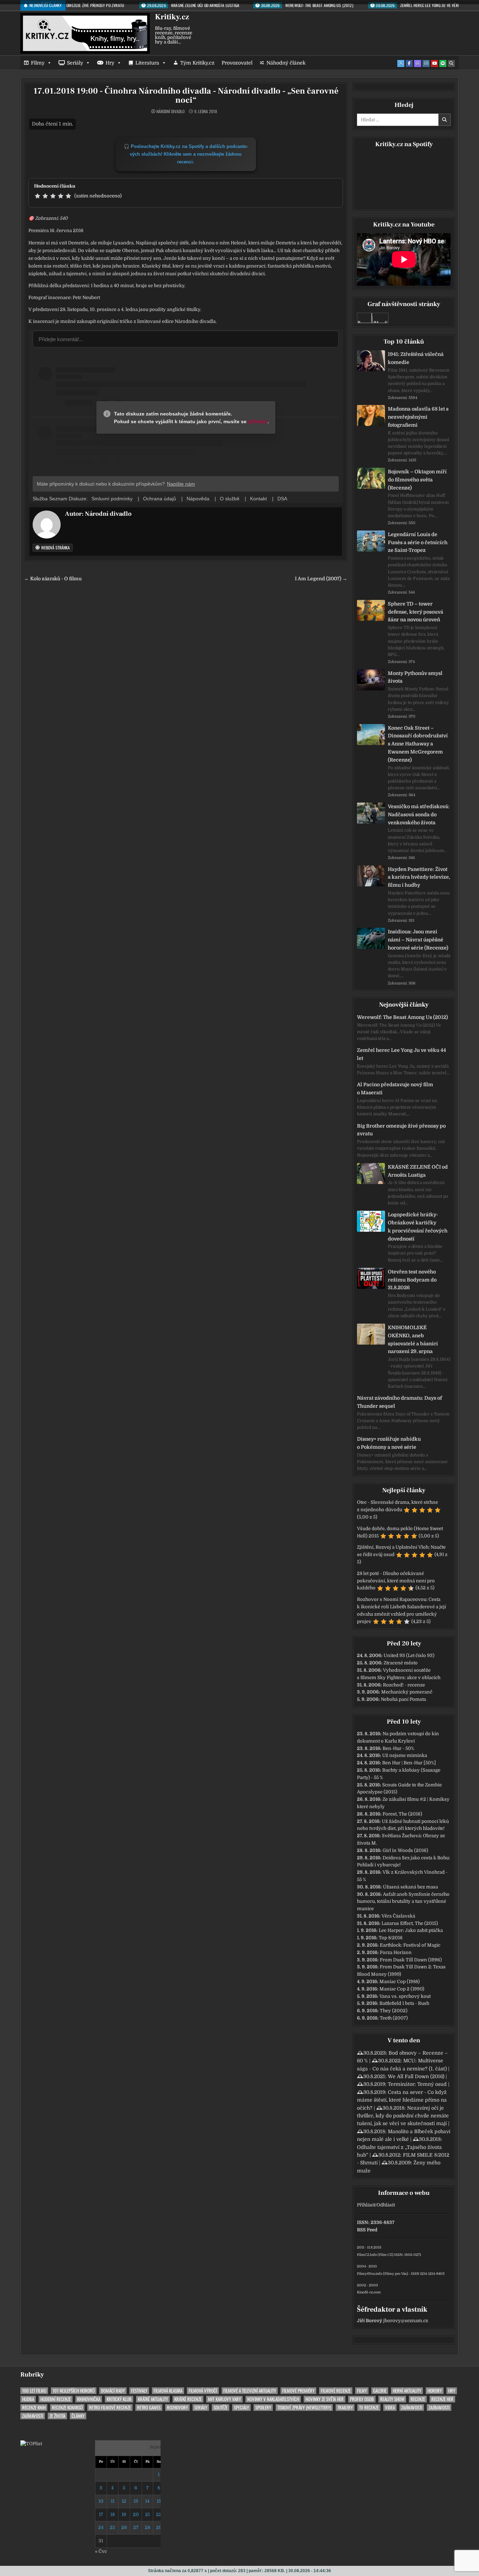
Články (78, 2416)
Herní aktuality (407, 2391)
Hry (110, 63)
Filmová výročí (203, 2391)
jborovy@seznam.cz (406, 2321)
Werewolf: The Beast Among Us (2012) (402, 1017)
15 (159, 2501)
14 (147, 2501)
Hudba (28, 2399)
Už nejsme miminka (405, 1755)
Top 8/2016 (391, 1938)
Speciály (241, 2408)
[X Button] (401, 63)
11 (113, 2501)
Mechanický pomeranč (407, 1692)
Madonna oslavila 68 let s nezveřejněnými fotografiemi (418, 417)
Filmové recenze (336, 2391)
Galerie (380, 2391)
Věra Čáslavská (398, 1916)
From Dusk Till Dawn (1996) (411, 1960)
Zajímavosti (412, 2408)
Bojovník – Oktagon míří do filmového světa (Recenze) (417, 480)
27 (136, 2527)
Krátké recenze (188, 2399)
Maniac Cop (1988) (400, 1982)
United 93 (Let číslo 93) (409, 1655)
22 (159, 2514)
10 (101, 2501)
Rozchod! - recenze (404, 1685)
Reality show (392, 2399)
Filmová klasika (168, 2391)
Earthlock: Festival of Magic (410, 1945)
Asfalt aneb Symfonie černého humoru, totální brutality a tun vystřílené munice (403, 1902)
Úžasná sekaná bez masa (410, 1887)
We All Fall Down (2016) (416, 2076)
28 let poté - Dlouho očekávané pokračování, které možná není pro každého (396, 1581)
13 (136, 2501)
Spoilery (263, 2408)
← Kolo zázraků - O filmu (53, 579)
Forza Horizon (396, 1952)
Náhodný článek (286, 63)
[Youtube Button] (434, 63)
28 (147, 2527)
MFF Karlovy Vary (224, 2399)
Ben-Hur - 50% (398, 1748)
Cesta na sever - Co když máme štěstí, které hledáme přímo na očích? (402, 2100)
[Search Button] (451, 63)
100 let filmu (34, 2391)
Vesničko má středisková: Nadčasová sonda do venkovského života (419, 814)
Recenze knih (34, 2408)
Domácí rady (113, 2391)
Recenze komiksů (67, 2408)
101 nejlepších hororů (74, 2391)
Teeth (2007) (394, 2018)
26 (124, 2527)
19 (124, 2514)
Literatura (147, 63)
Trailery (345, 2408)
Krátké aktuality (153, 2399)
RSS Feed (367, 2230)
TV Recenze (369, 2408)
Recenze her (442, 2399)
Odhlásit (386, 2205)
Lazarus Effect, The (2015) (410, 1923)
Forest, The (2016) (402, 1814)
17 (101, 2514)
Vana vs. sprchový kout (405, 1996)
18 (113, 2514)
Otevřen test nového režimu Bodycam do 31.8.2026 (412, 1280)
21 (147, 2514)
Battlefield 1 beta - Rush (404, 2003)
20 (136, 2514)
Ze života (57, 2416)
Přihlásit (366, 2205)
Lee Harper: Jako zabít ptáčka (411, 1930)
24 (101, 2527)
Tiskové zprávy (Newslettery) (304, 2408)
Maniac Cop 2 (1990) (402, 1989)
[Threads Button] (418, 63)
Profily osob (362, 2399)
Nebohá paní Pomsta (403, 1699)
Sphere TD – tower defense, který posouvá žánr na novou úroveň (416, 612)
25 (112, 2527)
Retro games (149, 2408)
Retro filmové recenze (110, 2408)
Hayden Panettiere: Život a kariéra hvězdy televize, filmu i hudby (419, 877)
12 (124, 2501)
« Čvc (101, 2551)
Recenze (418, 2399)
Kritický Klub (119, 2399)
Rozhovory (177, 2408)
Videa (390, 2408)
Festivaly (139, 2391)
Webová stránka (55, 547)
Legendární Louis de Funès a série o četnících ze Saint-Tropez (418, 542)
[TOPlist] (31, 2444)
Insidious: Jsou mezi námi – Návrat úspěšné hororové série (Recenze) (418, 940)
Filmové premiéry (298, 2391)
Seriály (75, 63)
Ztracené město (401, 1663)
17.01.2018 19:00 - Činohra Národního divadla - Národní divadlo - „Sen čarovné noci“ (186, 96)
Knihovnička (89, 2399)
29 (159, 2527)
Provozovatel (237, 63)
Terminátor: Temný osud (417, 2084)
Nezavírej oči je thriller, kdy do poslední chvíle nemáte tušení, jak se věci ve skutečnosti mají (403, 2116)
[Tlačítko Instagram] (426, 63)
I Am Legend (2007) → (321, 579)
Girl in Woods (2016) (405, 1850)
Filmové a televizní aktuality (250, 2391)
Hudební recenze (56, 2399)
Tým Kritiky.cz (197, 63)
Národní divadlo (170, 111)
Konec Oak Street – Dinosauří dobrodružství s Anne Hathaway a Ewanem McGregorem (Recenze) (418, 744)
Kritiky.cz (172, 17)
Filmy (38, 63)
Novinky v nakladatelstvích (273, 2399)
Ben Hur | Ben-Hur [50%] (409, 1763)
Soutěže (221, 2408)
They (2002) (394, 2011)
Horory (435, 2391)
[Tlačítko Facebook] (409, 63)
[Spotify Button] (443, 63)
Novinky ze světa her (325, 2399)
